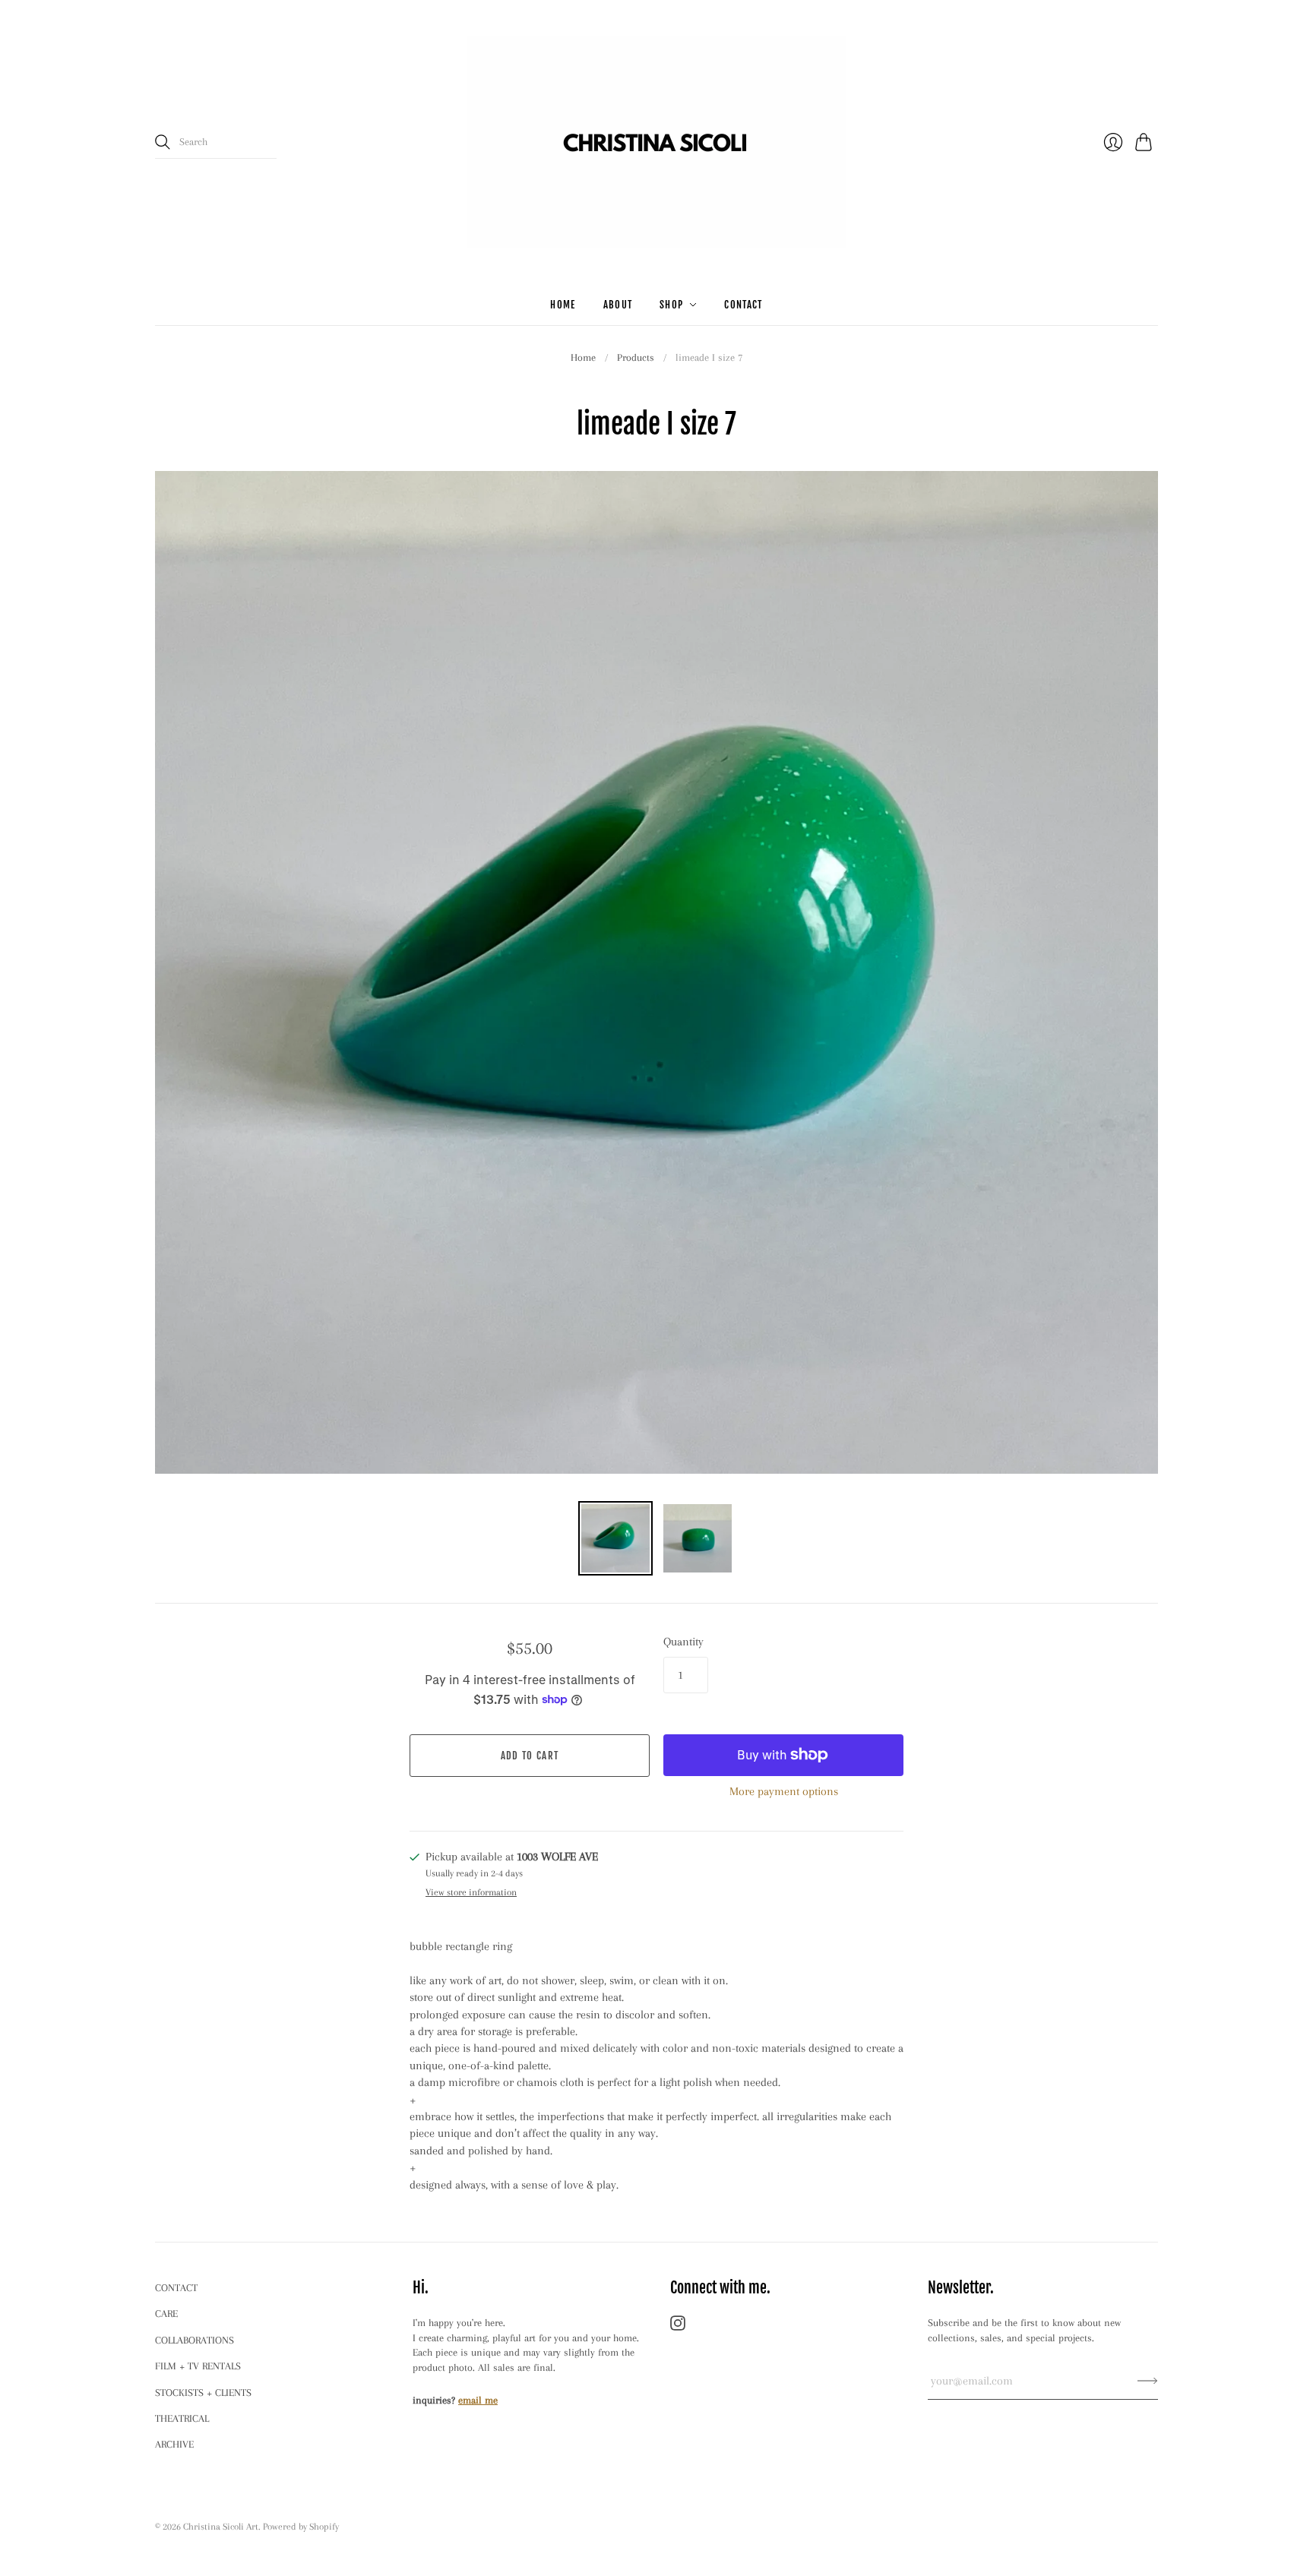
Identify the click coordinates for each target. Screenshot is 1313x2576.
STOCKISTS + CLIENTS (203, 2393)
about (618, 305)
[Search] (163, 142)
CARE (166, 2314)
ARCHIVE (174, 2444)
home (563, 305)
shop (671, 305)
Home (583, 357)
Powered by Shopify (301, 2527)
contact (743, 305)
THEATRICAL (182, 2418)
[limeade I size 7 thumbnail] (615, 1538)
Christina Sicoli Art (221, 2527)
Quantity (683, 1642)
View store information (471, 1892)
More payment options (784, 1791)
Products (636, 357)
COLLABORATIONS (195, 2340)
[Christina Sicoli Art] (656, 142)
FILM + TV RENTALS (198, 2366)
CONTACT (176, 2288)
